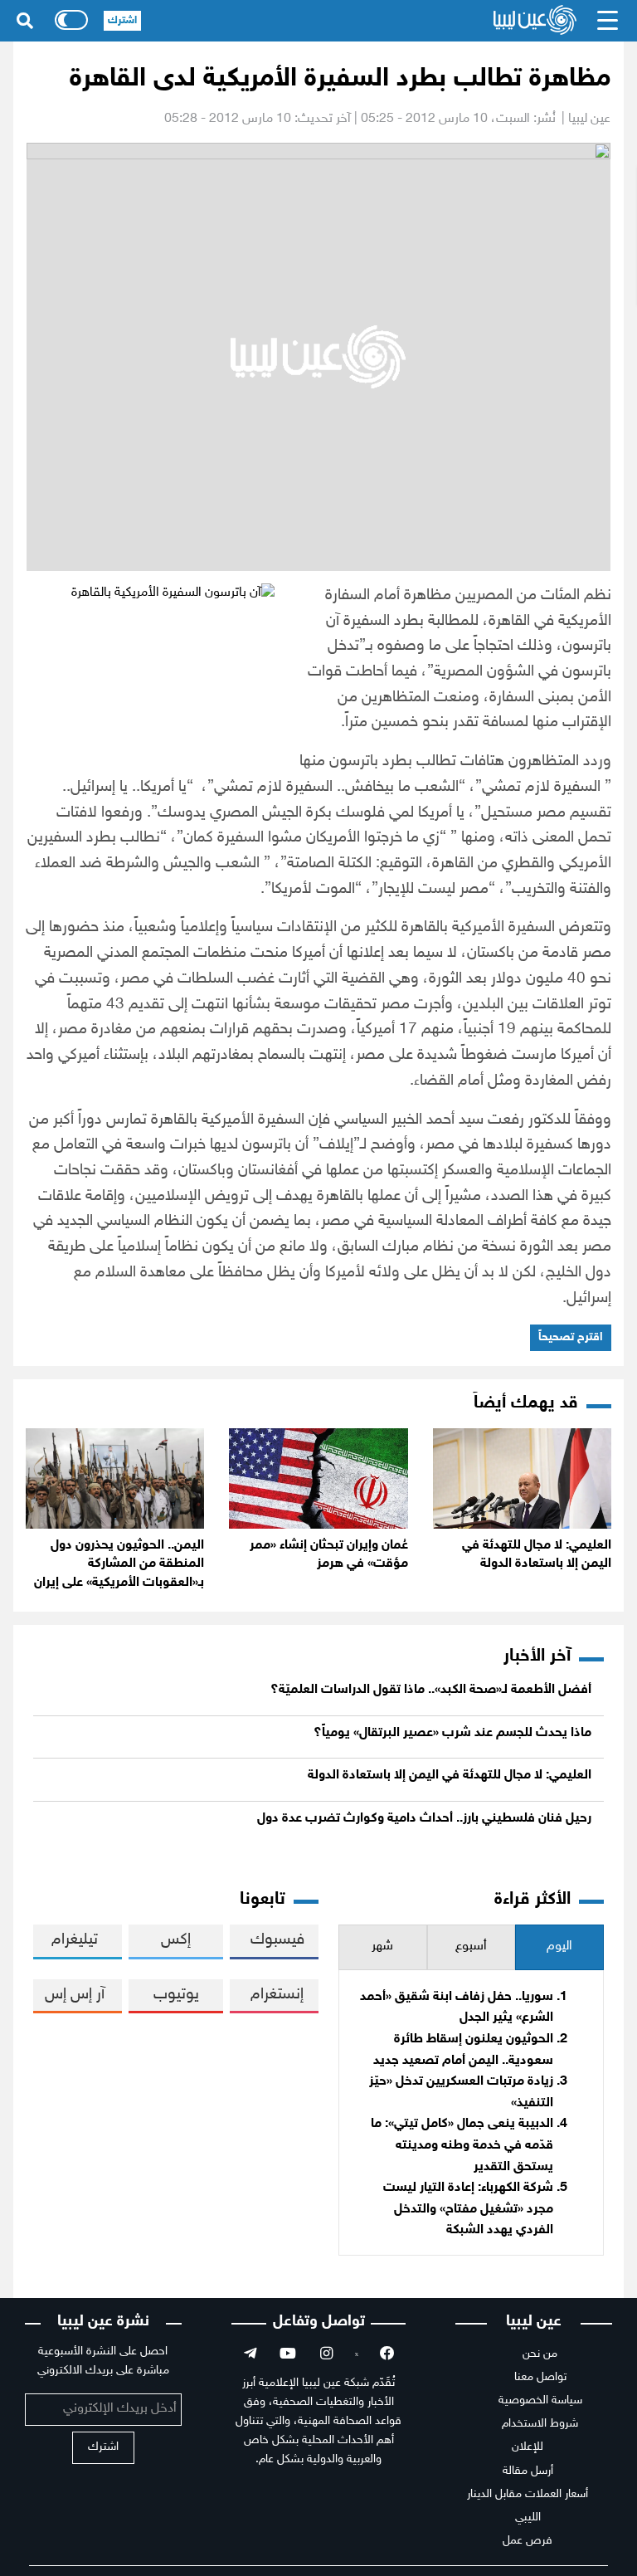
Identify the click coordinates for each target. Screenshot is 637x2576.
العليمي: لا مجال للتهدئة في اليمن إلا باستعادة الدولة (450, 1776)
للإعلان (528, 2447)
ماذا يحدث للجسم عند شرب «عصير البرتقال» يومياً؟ (452, 1733)
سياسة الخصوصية (540, 2400)
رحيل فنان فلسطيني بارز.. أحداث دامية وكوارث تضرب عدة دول (424, 1819)
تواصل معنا (540, 2377)
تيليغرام (75, 1940)
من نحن (540, 2354)
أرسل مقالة (528, 2471)
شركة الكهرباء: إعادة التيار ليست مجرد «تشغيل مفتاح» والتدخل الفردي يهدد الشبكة (468, 2209)
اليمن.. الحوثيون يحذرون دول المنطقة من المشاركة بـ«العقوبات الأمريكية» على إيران (119, 1564)
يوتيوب (176, 1995)
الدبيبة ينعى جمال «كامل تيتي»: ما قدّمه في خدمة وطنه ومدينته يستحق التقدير (462, 2145)
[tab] (559, 1947)
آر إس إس (75, 1995)
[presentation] (559, 1947)
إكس (176, 1940)
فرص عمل (528, 2541)
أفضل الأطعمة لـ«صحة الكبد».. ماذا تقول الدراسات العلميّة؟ (431, 1690)
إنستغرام (277, 1995)
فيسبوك (277, 1940)
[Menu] (608, 21)
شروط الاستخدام (540, 2424)
